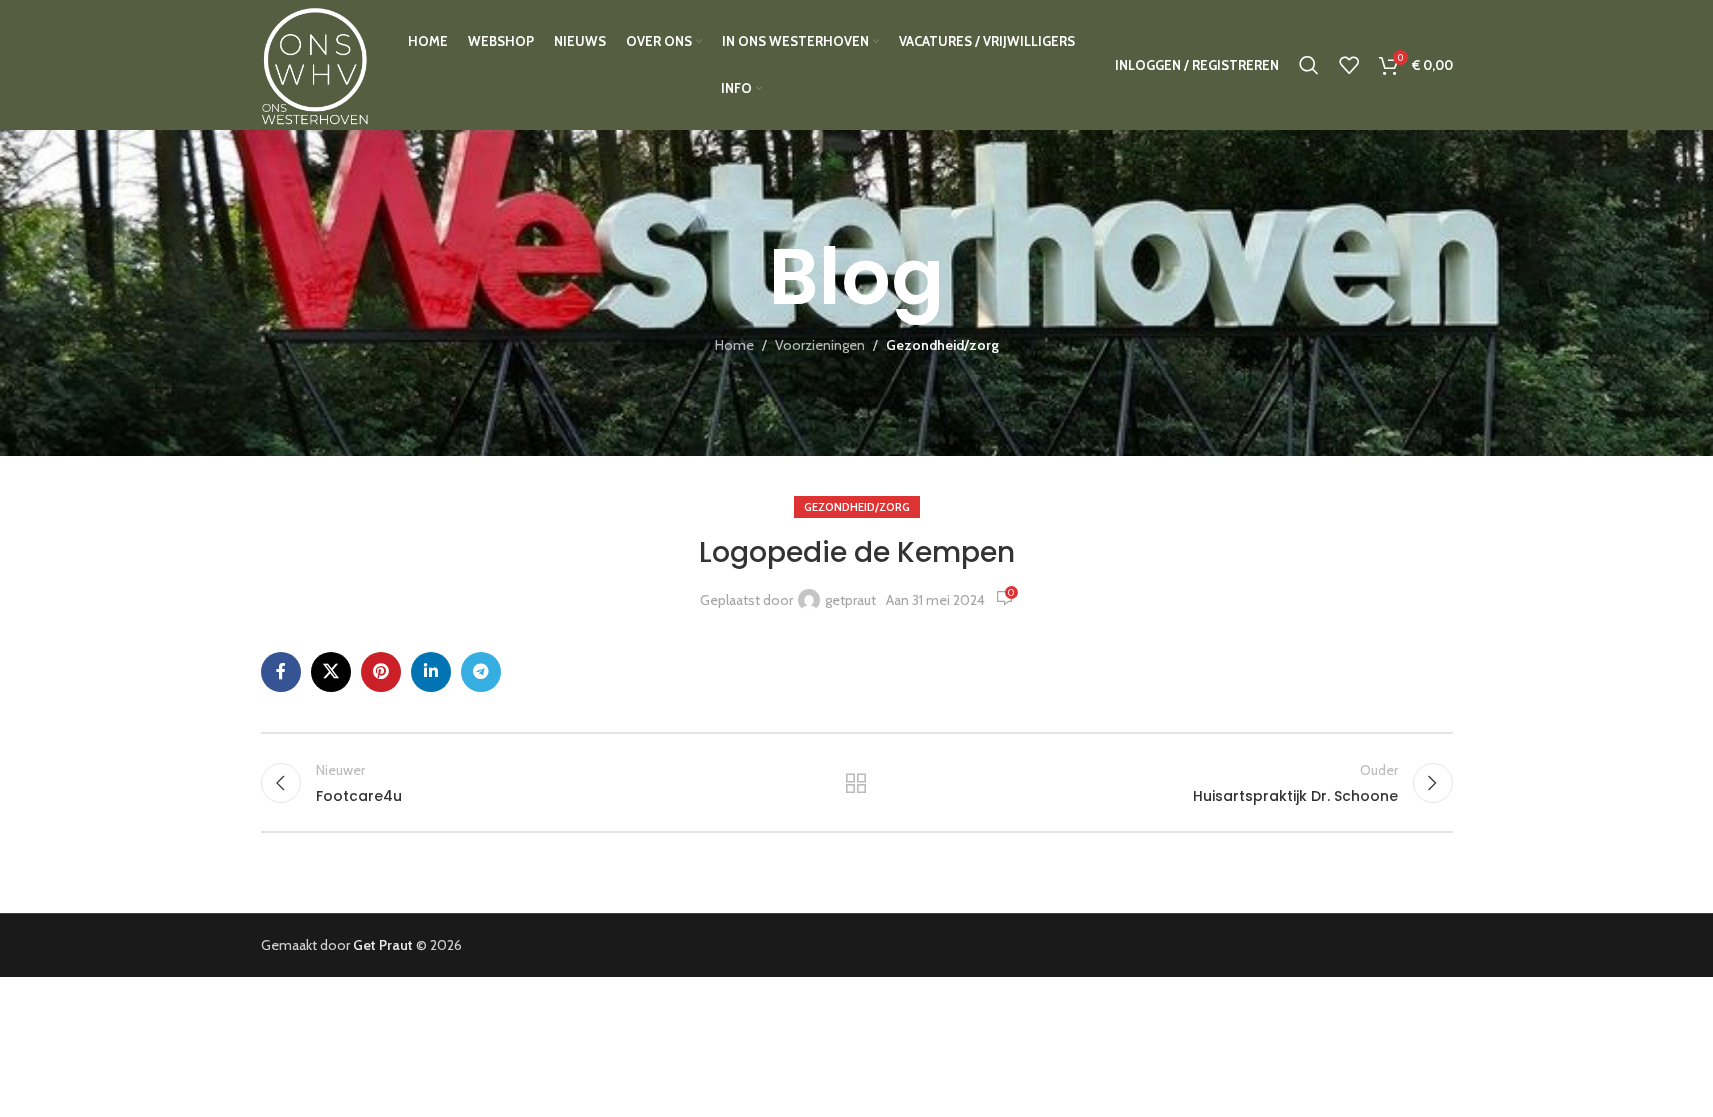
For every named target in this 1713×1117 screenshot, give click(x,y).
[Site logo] (314, 63)
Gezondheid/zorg (942, 345)
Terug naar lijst (856, 783)
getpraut (850, 600)
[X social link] (331, 672)
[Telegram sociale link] (481, 672)
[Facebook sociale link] (281, 672)
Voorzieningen (820, 345)
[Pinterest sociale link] (381, 672)
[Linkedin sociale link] (431, 672)
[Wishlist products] (1349, 65)
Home (734, 345)
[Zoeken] (1309, 65)
